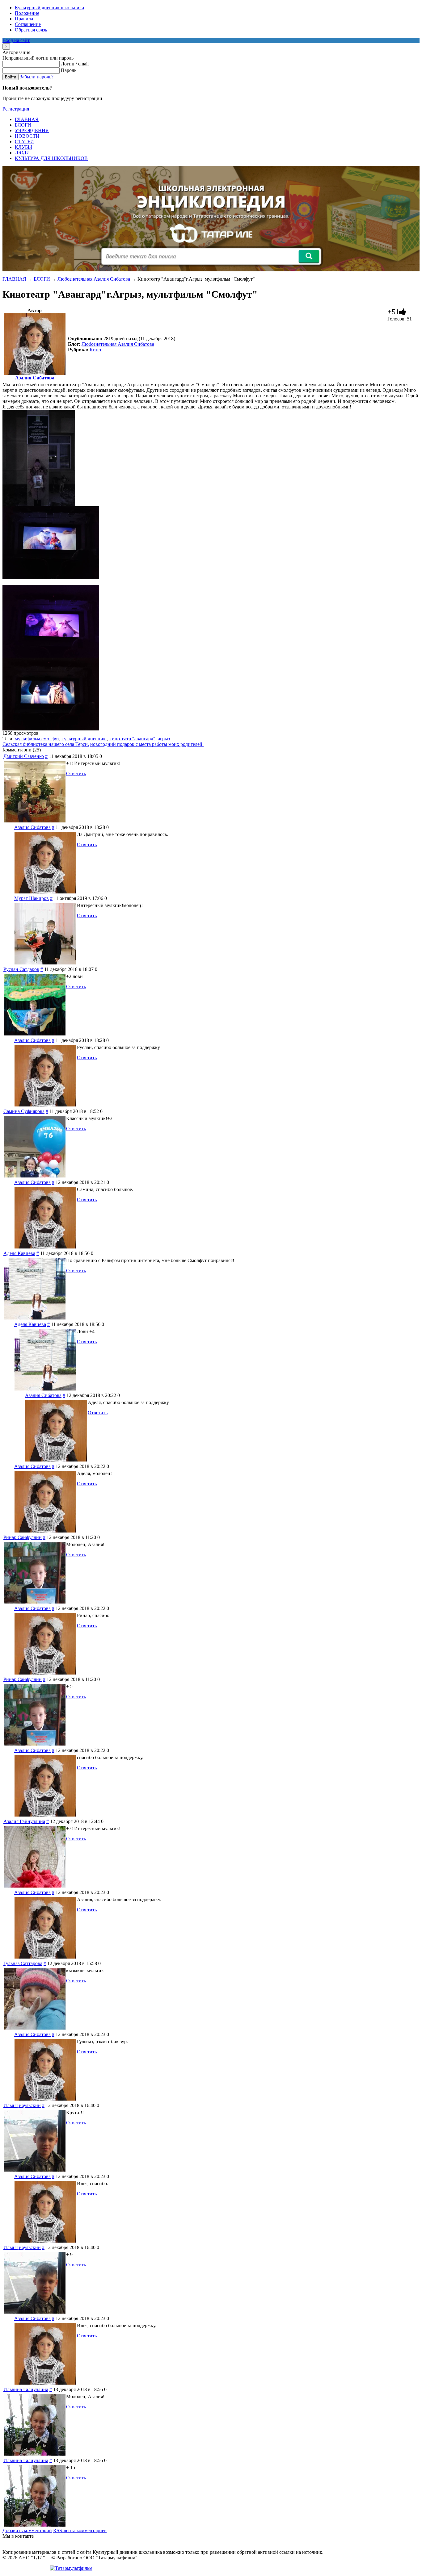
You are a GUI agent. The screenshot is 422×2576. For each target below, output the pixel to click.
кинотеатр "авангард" (132, 739)
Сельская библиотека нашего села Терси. (46, 744)
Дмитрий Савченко (24, 756)
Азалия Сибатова (35, 378)
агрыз (164, 739)
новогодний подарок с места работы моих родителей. (147, 744)
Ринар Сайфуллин (23, 1537)
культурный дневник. (84, 739)
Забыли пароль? (37, 77)
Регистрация (16, 109)
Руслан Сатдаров (21, 969)
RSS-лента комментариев (80, 2530)
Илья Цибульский (22, 2105)
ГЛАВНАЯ (14, 279)
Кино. (96, 350)
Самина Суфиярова (24, 1111)
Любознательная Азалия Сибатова (94, 279)
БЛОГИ (42, 279)
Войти (11, 77)
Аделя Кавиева (19, 1253)
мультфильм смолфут (37, 739)
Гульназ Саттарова (23, 1963)
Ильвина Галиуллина (26, 2389)
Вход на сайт (16, 40)
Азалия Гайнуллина (24, 1821)
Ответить (76, 774)
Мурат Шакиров (32, 898)
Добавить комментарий (27, 2530)
